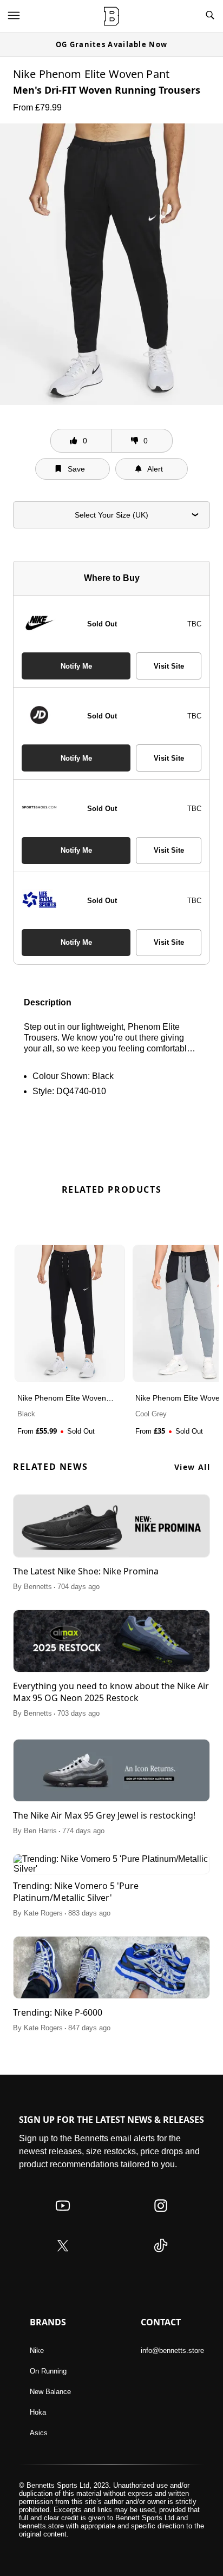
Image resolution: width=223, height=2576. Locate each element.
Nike (37, 2351)
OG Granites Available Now (112, 44)
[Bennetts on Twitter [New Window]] (63, 2256)
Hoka (38, 2412)
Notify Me (76, 666)
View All (192, 1467)
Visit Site (169, 666)
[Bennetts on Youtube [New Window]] (63, 2216)
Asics (39, 2433)
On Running (48, 2371)
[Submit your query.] (210, 16)
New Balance (50, 2392)
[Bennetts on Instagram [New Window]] (161, 2216)
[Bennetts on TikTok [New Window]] (161, 2256)
